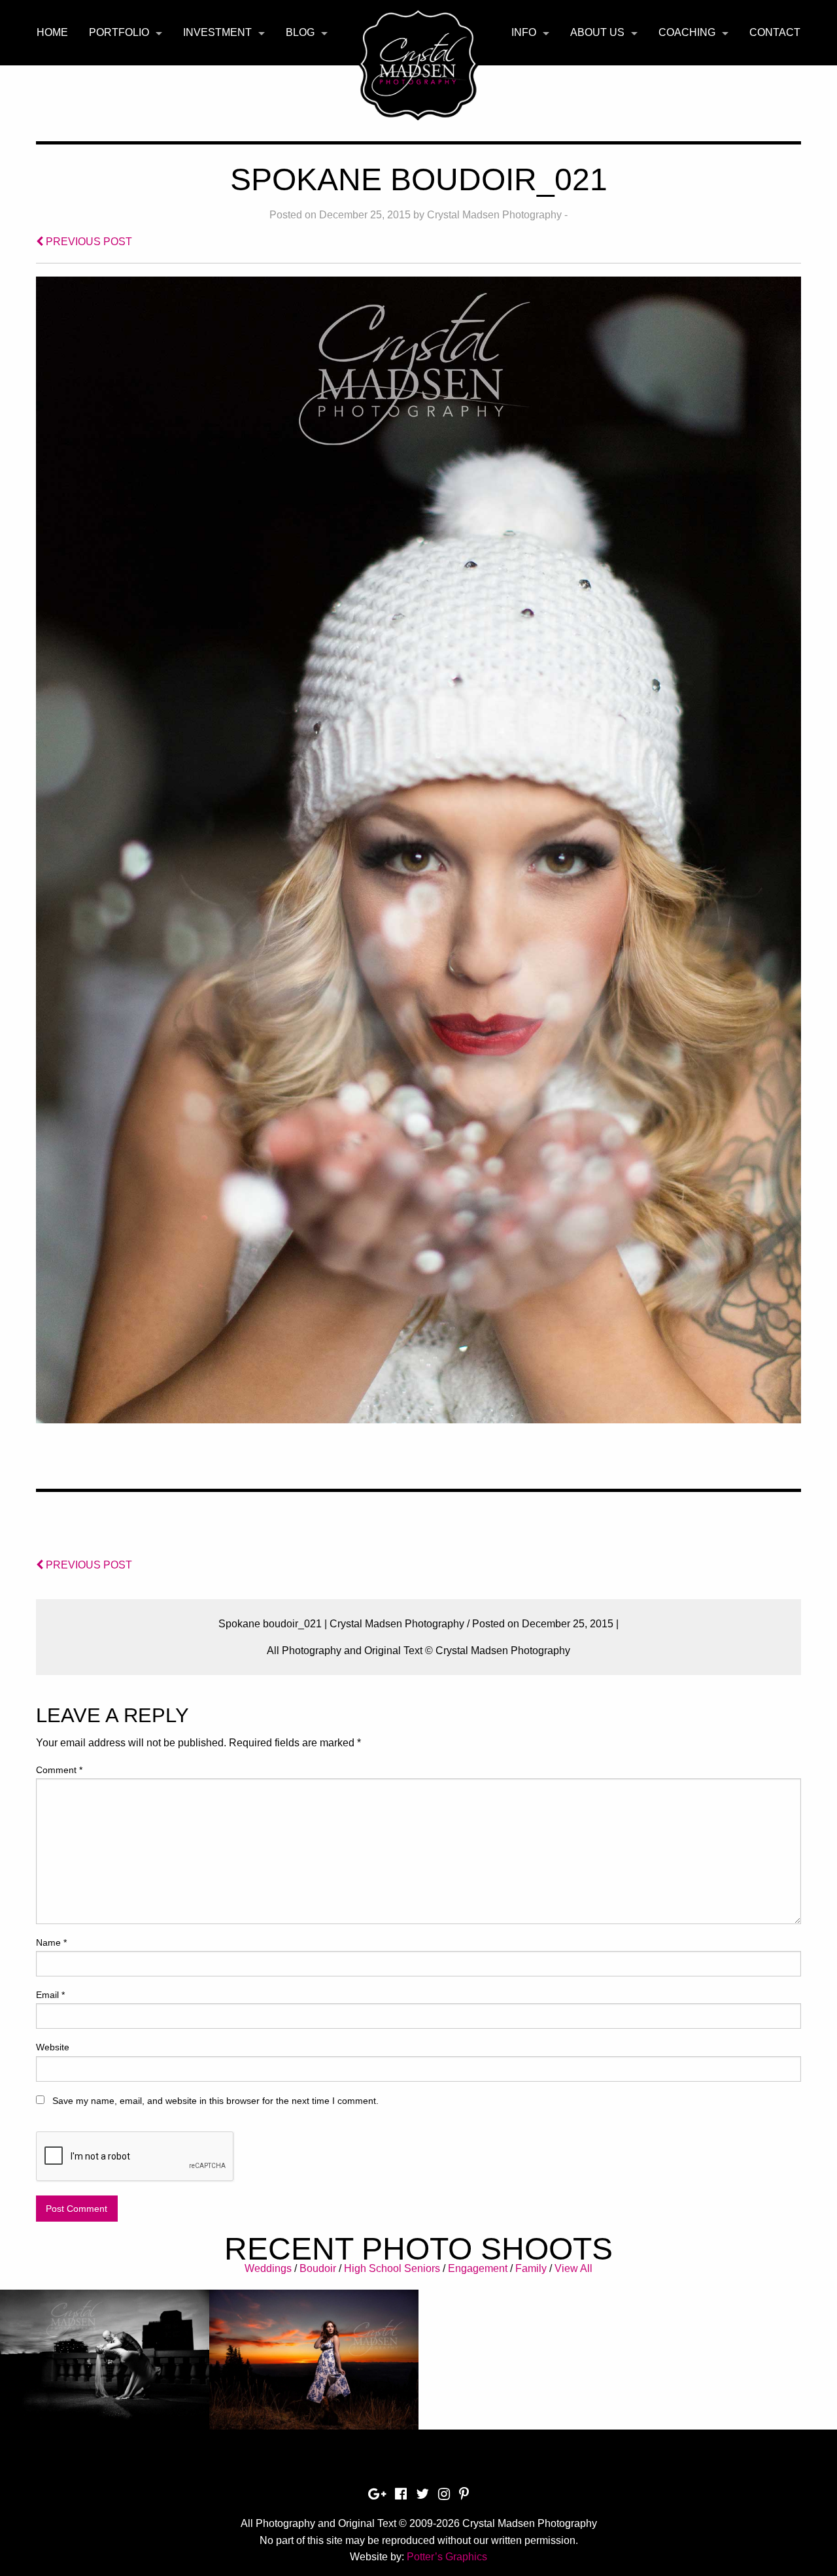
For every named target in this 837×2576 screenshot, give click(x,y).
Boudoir (318, 2268)
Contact (775, 32)
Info (524, 32)
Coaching (687, 32)
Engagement (478, 2268)
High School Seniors (392, 2268)
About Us (597, 32)
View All (573, 2268)
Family (531, 2268)
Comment (59, 1770)
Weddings (268, 2268)
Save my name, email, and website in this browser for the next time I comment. (215, 2101)
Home (52, 32)
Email (50, 1995)
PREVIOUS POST (88, 242)
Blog (300, 32)
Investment (217, 32)
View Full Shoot (105, 2368)
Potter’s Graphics (447, 2557)
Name (51, 1942)
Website (53, 2047)
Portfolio (119, 32)
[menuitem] (52, 33)
